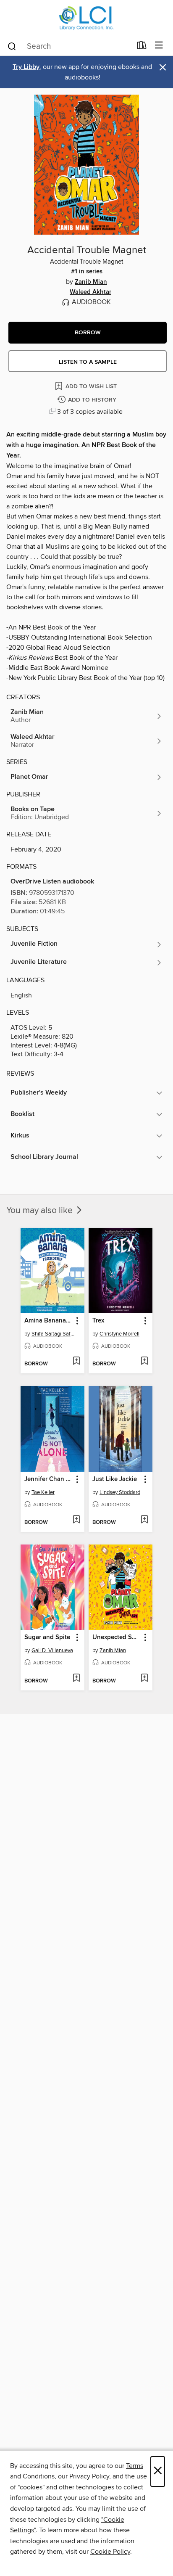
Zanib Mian (91, 282)
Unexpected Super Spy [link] (117, 1637)
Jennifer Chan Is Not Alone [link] (48, 1479)
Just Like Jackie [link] (115, 1479)
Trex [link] (98, 1321)
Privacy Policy (89, 2476)
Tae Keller (43, 1492)
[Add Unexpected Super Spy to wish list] (144, 1679)
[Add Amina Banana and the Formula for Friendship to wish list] (76, 1362)
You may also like (41, 1211)
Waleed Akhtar (90, 292)
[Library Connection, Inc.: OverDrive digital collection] (86, 18)
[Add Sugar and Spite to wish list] (76, 1679)
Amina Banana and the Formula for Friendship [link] (48, 1321)
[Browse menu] (159, 46)
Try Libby (26, 67)
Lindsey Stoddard (120, 1492)
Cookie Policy (110, 2552)
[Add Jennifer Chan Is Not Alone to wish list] (76, 1520)
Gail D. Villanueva (52, 1650)
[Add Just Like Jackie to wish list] (144, 1520)
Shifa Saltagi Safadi (54, 1334)
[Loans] (142, 47)
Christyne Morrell (119, 1334)
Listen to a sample (88, 362)
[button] (88, 333)
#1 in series (87, 272)
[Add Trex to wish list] (144, 1362)
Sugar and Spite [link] (47, 1637)
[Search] (12, 46)
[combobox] (69, 46)
